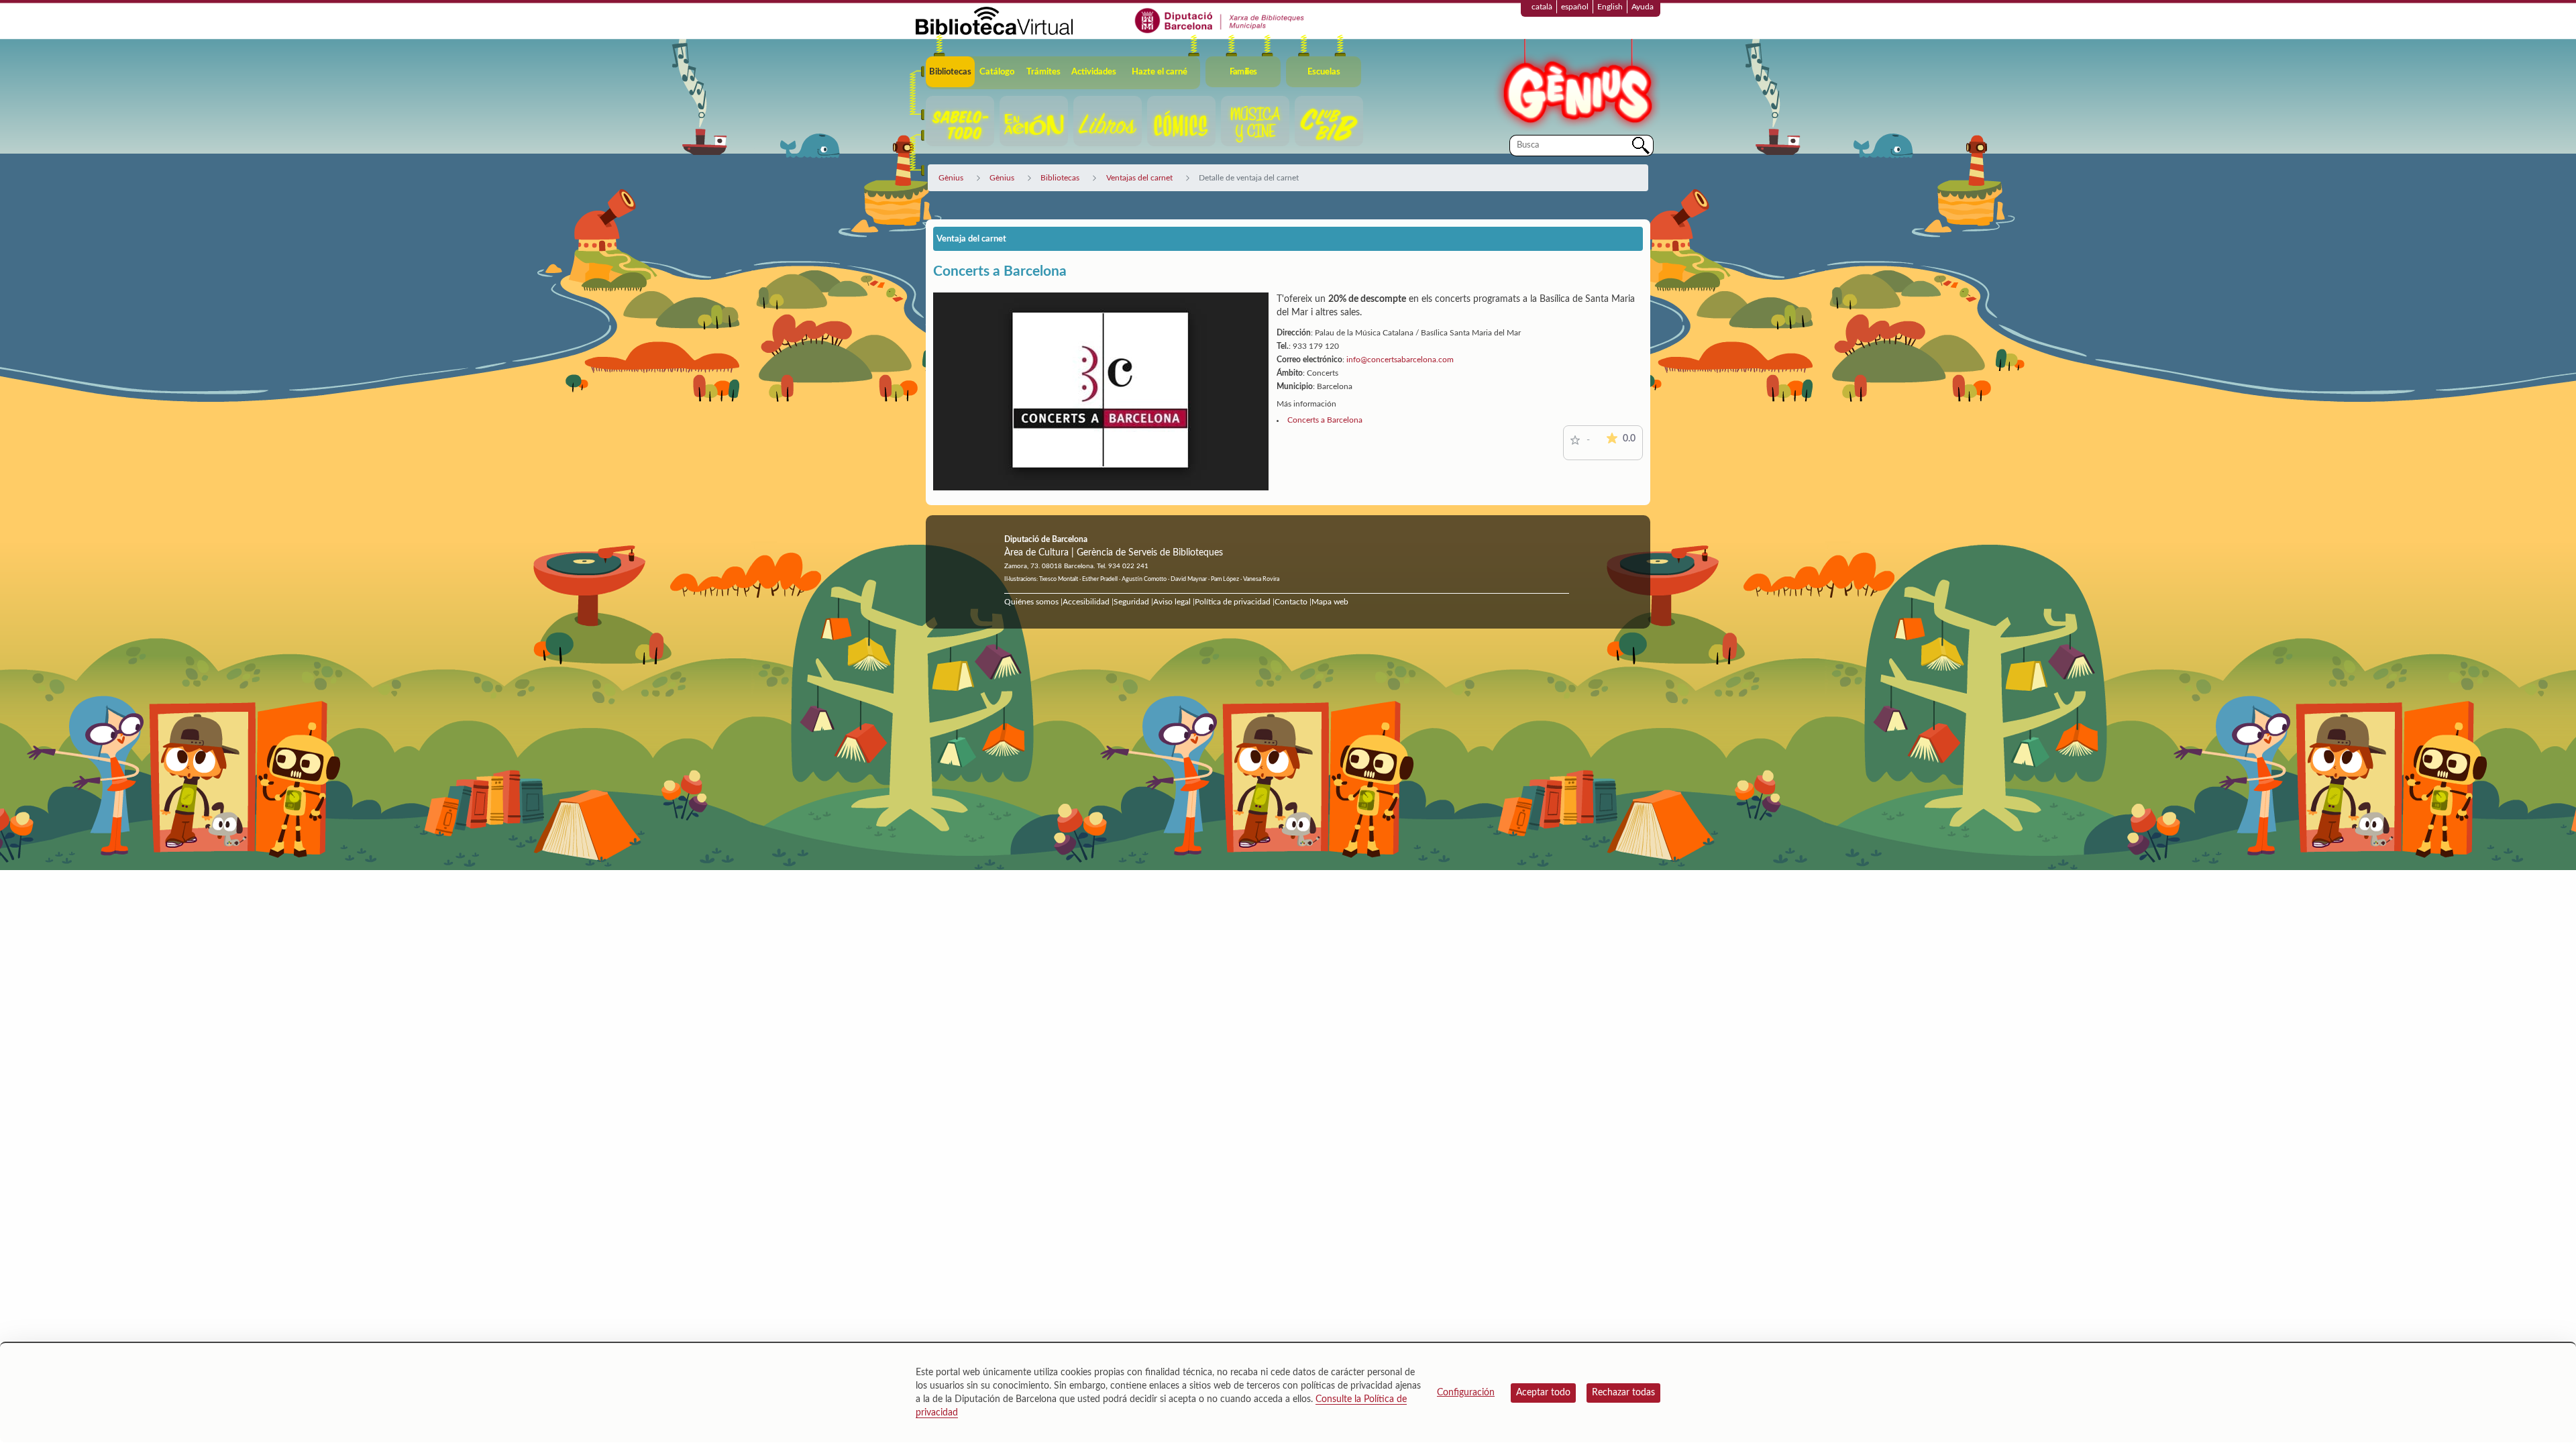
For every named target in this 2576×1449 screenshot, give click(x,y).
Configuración (1466, 1393)
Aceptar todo (1543, 1393)
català (1542, 7)
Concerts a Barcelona (1325, 420)
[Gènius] (1576, 86)
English (1610, 7)
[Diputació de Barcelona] (1220, 20)
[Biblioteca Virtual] (994, 20)
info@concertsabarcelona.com (1400, 360)
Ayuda (1643, 7)
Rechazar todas (1623, 1393)
